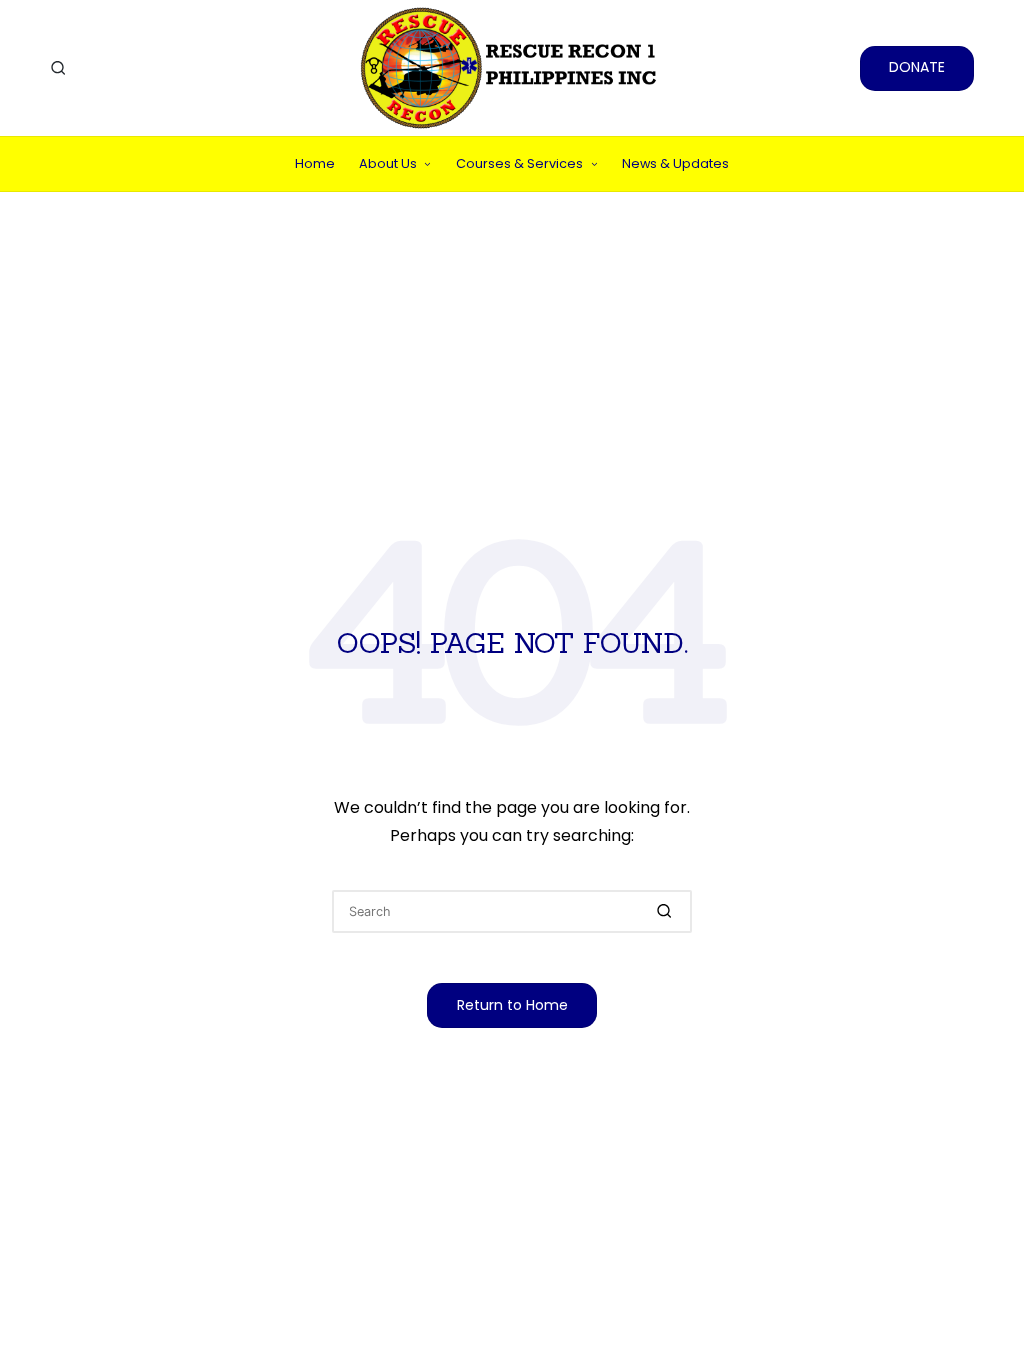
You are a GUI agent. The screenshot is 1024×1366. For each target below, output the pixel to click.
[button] (917, 68)
